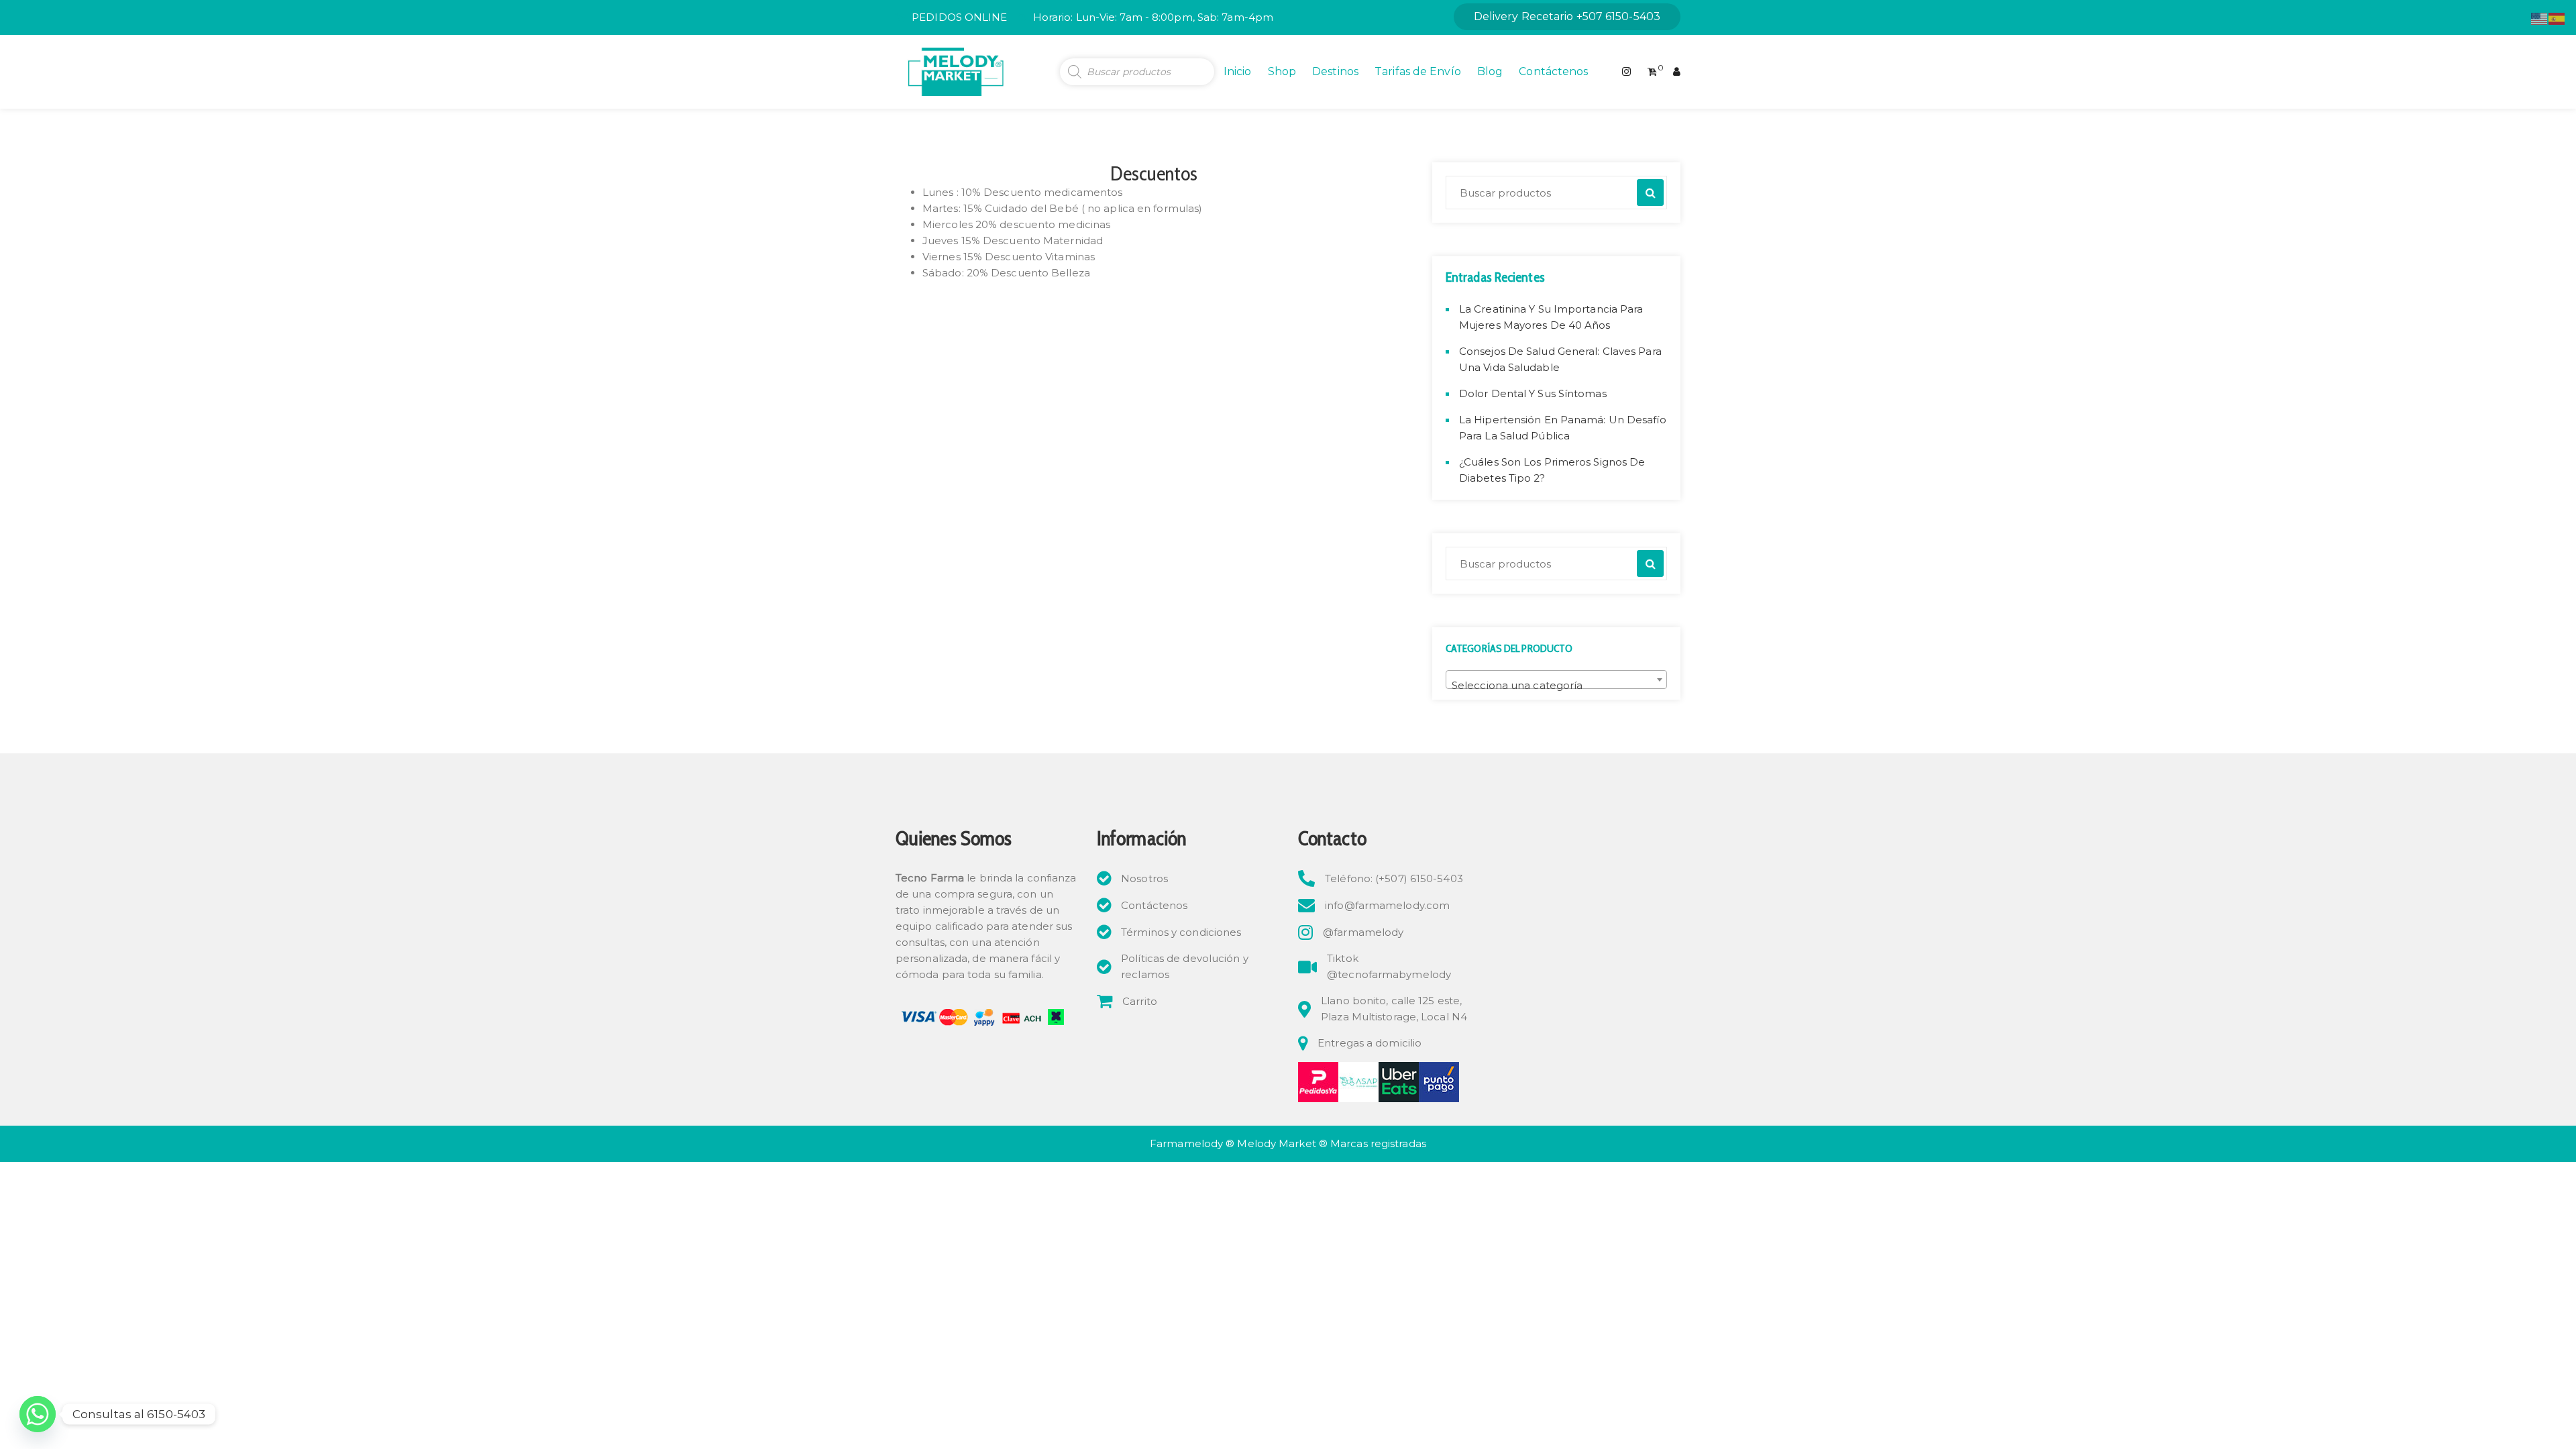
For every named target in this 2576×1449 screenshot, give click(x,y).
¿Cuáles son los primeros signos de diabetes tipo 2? (1552, 470)
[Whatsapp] (38, 1414)
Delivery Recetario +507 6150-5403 (1567, 16)
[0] (1652, 72)
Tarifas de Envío (1418, 71)
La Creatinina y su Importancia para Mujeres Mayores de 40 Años (1551, 317)
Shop (1282, 71)
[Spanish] (2557, 18)
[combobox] (1556, 680)
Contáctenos (1553, 71)
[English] (2540, 18)
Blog (1490, 71)
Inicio (1238, 71)
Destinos (1335, 71)
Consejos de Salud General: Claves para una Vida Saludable (1560, 359)
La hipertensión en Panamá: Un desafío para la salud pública (1563, 428)
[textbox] (1556, 685)
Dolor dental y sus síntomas (1533, 393)
